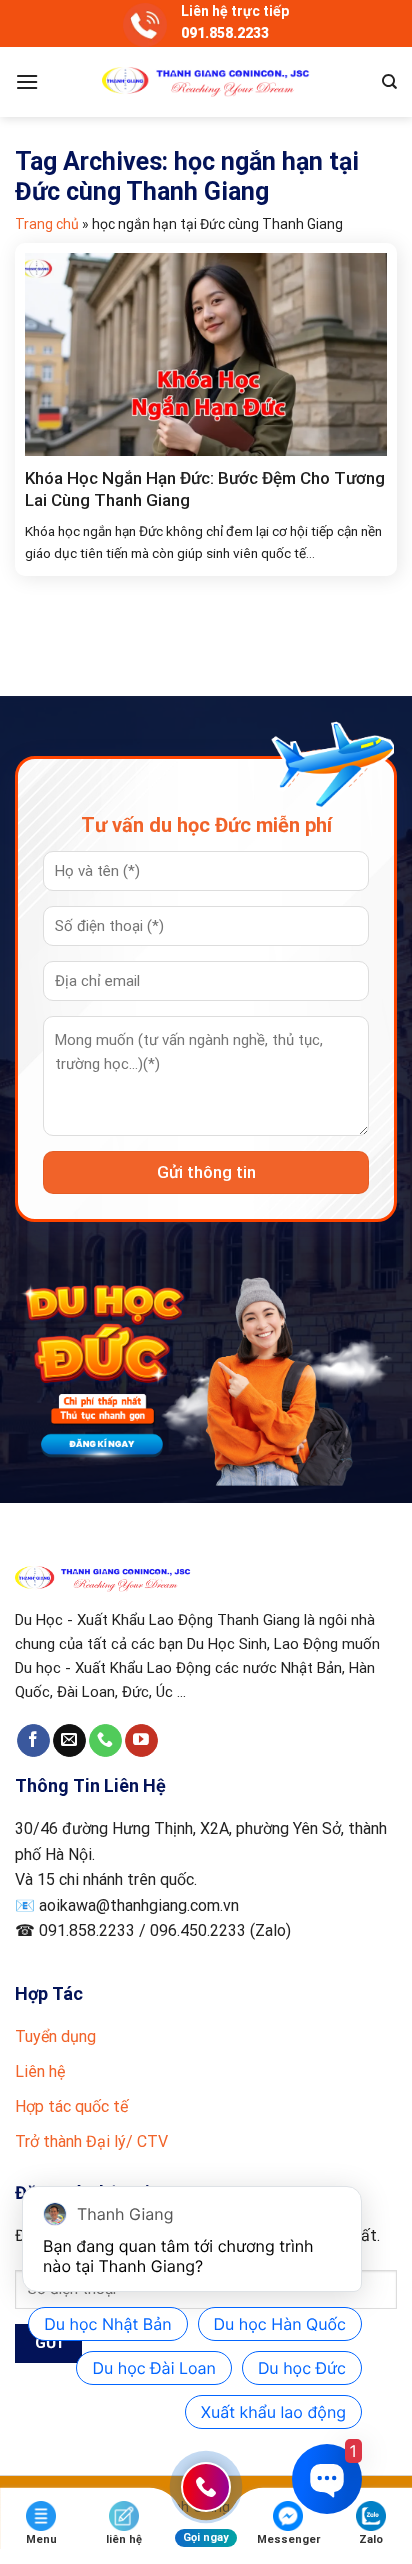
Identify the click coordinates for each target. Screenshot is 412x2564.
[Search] (389, 82)
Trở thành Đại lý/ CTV (91, 2141)
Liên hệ (40, 2071)
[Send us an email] (69, 1741)
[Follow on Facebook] (33, 1741)
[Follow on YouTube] (141, 1741)
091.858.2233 (225, 33)
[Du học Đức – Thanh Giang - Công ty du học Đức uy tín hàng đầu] (206, 82)
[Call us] (105, 1741)
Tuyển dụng (55, 2036)
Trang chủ (47, 224)
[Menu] (27, 81)
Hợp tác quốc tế (71, 2106)
